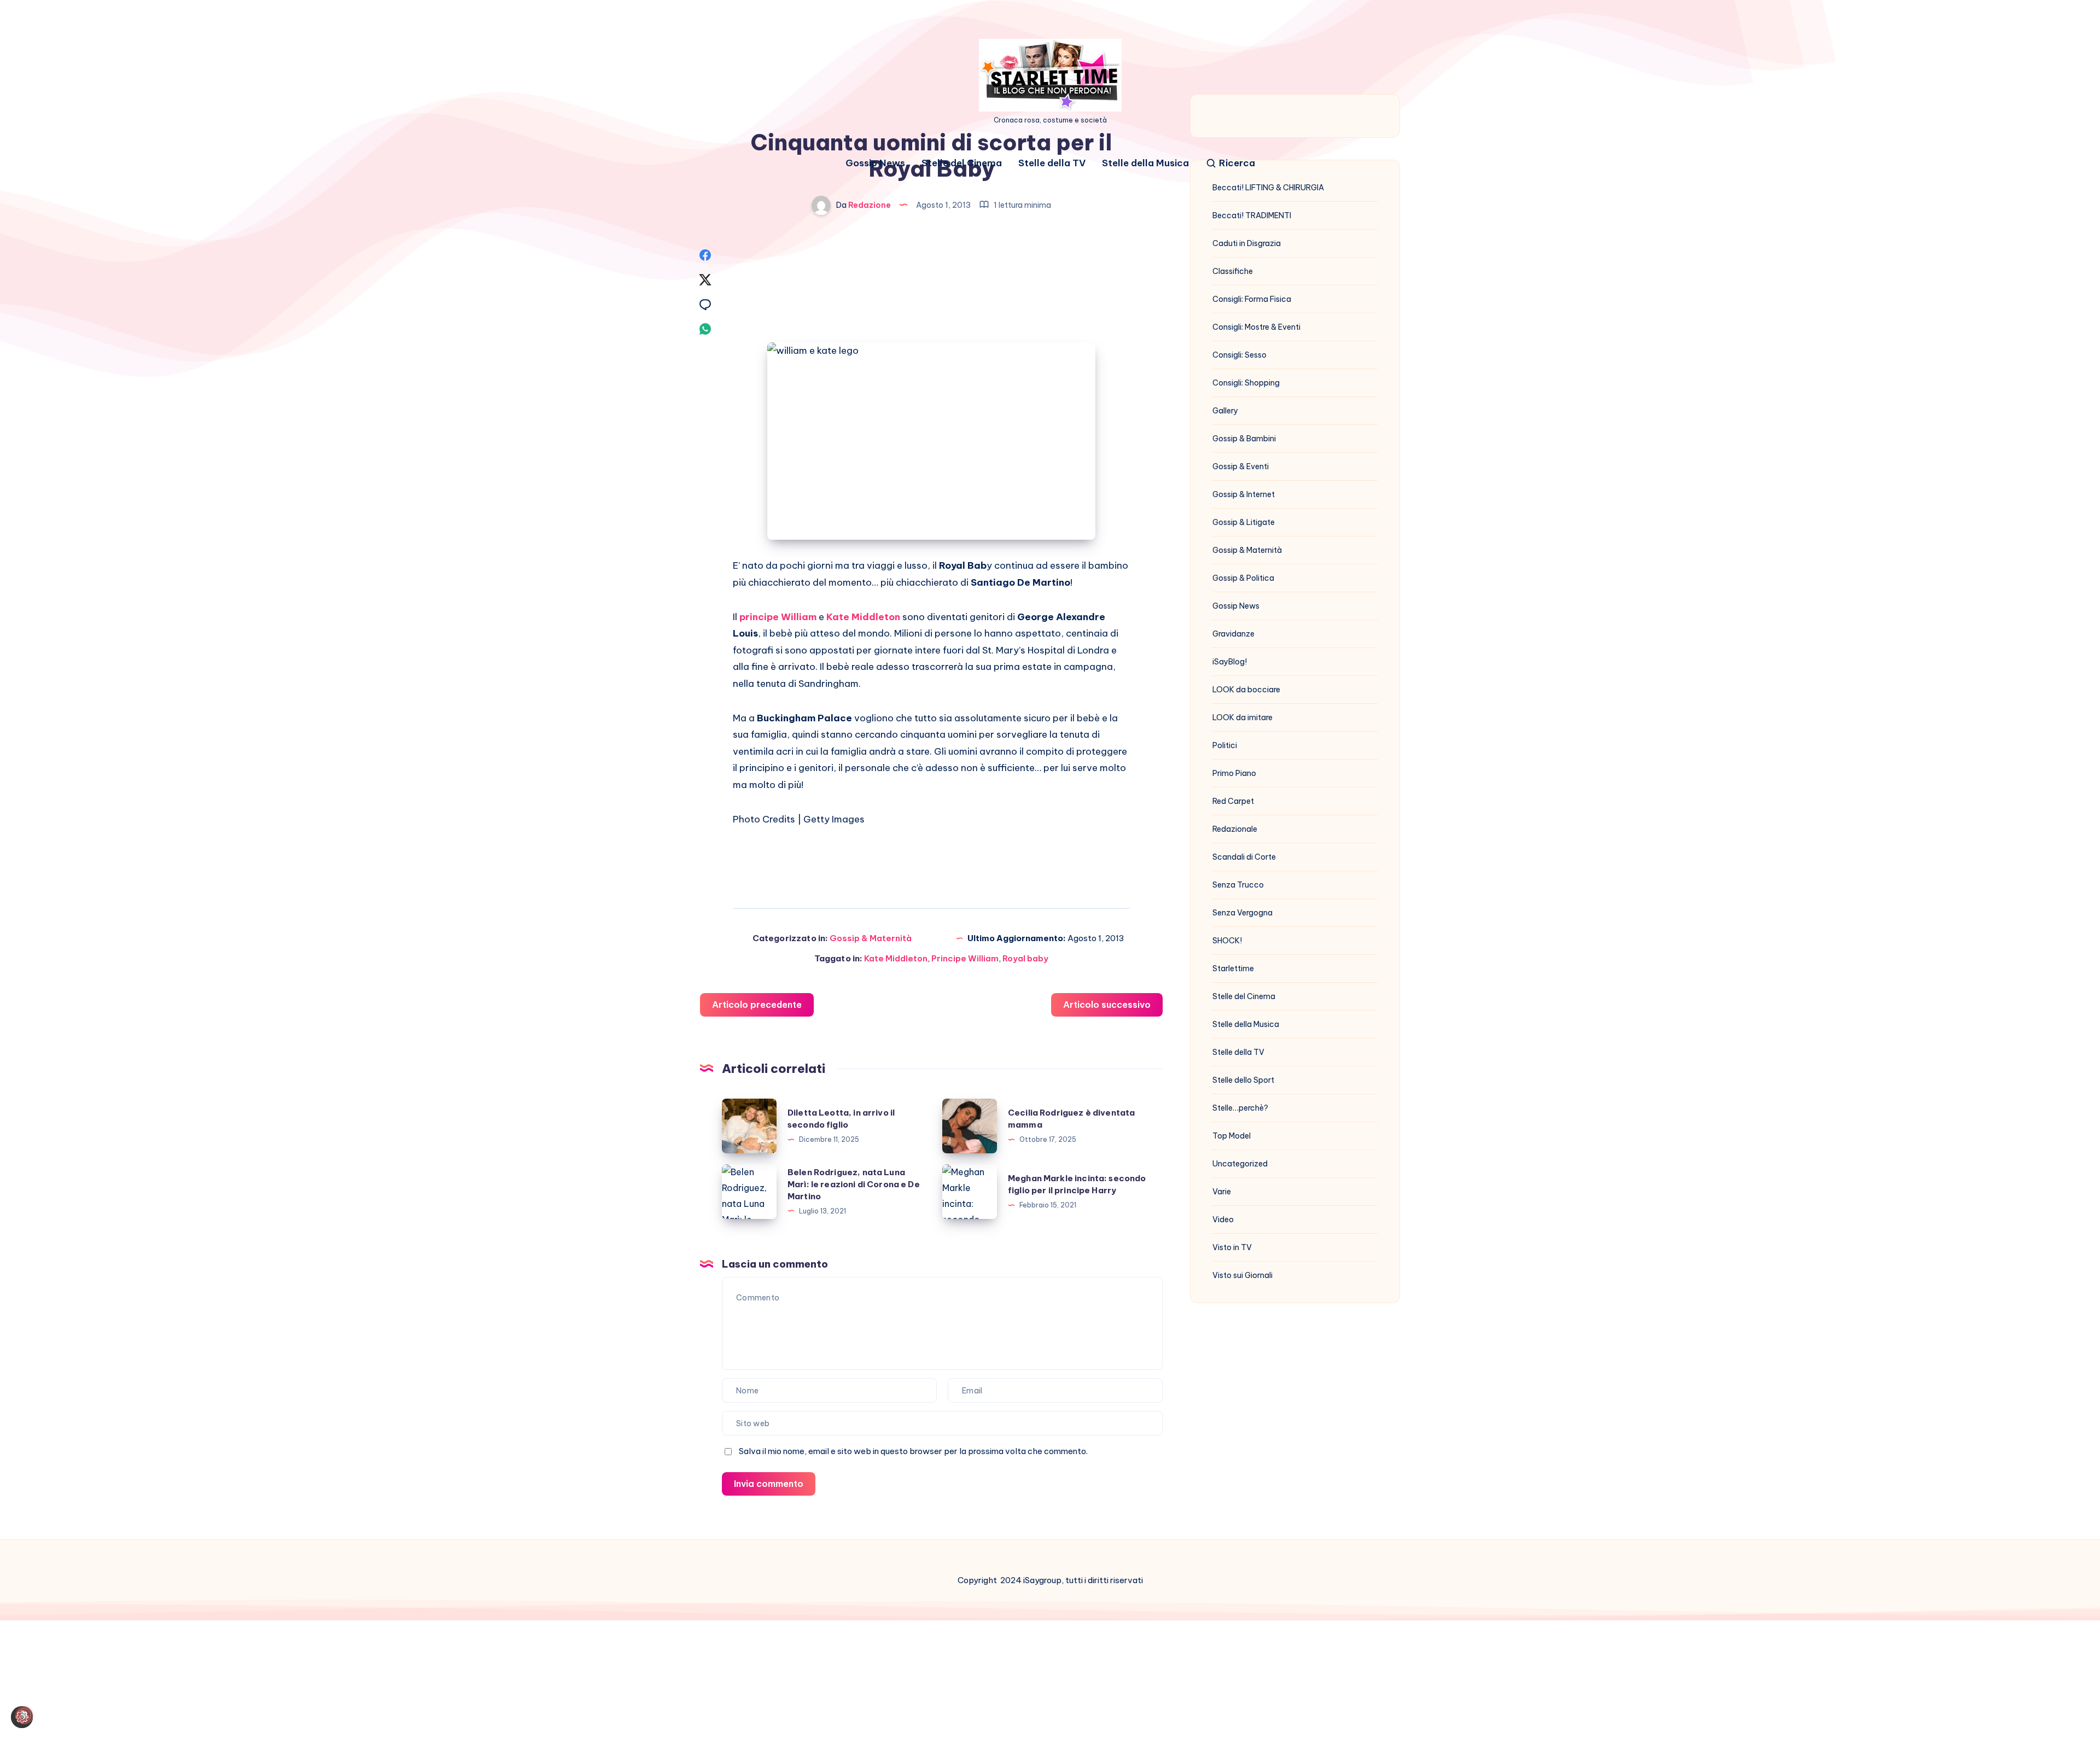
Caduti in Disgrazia (1247, 243)
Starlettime (1233, 968)
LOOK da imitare (1242, 717)
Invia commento (769, 1484)
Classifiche (1233, 271)
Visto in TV (1232, 1247)
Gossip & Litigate (1244, 522)
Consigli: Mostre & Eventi (1256, 327)
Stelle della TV (1052, 163)
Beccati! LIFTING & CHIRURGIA (1268, 188)
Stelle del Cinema (962, 163)
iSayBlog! (1230, 662)
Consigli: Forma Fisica (1252, 299)
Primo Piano (1234, 773)
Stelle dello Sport (1243, 1080)
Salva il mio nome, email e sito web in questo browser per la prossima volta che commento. (913, 1451)
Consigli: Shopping (1246, 383)
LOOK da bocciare (1246, 690)
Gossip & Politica (1243, 578)
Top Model (1232, 1136)
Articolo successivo (1107, 1005)
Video (1223, 1219)
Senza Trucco (1238, 885)
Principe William (965, 958)
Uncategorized (1240, 1164)
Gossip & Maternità (871, 938)
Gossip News (875, 163)
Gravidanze (1233, 634)
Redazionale (1235, 829)
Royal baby (1025, 958)
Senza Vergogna (1242, 913)
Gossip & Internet (1244, 494)
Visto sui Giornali (1242, 1275)
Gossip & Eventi (1241, 466)
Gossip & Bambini (1244, 439)
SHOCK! (1227, 941)
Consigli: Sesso (1239, 355)
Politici (1225, 745)
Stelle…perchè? (1240, 1108)
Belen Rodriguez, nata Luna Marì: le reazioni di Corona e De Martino (854, 1184)
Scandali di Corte (1244, 857)
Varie (1222, 1192)
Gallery (1225, 411)
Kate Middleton (896, 958)
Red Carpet (1233, 801)
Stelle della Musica (1145, 163)
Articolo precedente (757, 1005)
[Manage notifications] (24, 1715)
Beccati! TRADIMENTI (1252, 215)
